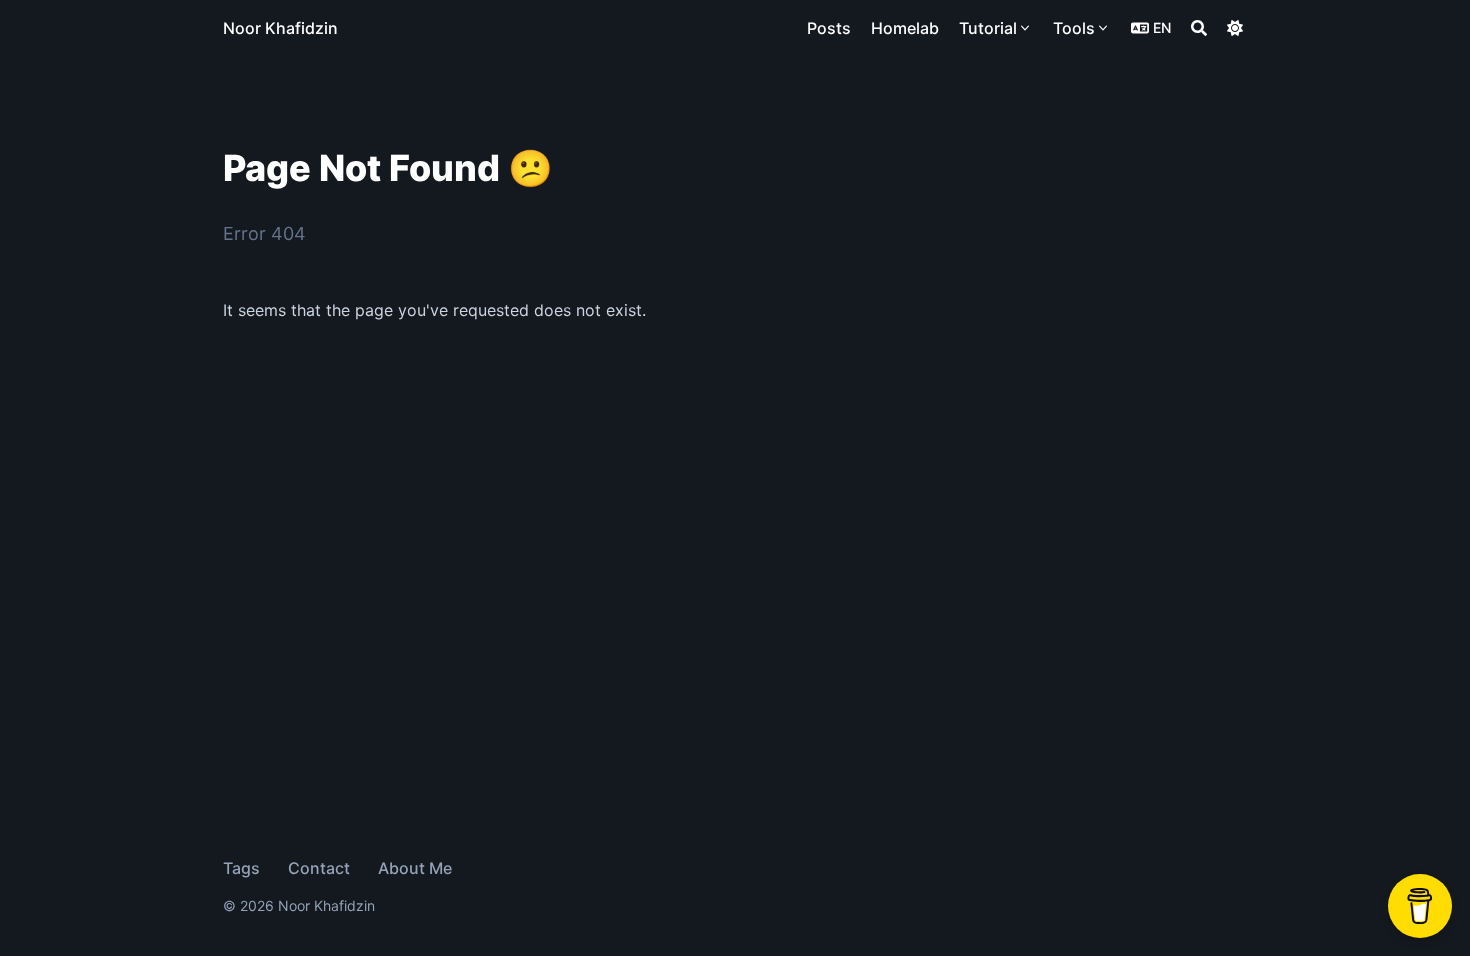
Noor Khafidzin (280, 28)
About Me (415, 868)
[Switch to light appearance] (1235, 28)
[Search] (1199, 28)
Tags (241, 868)
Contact (319, 868)
